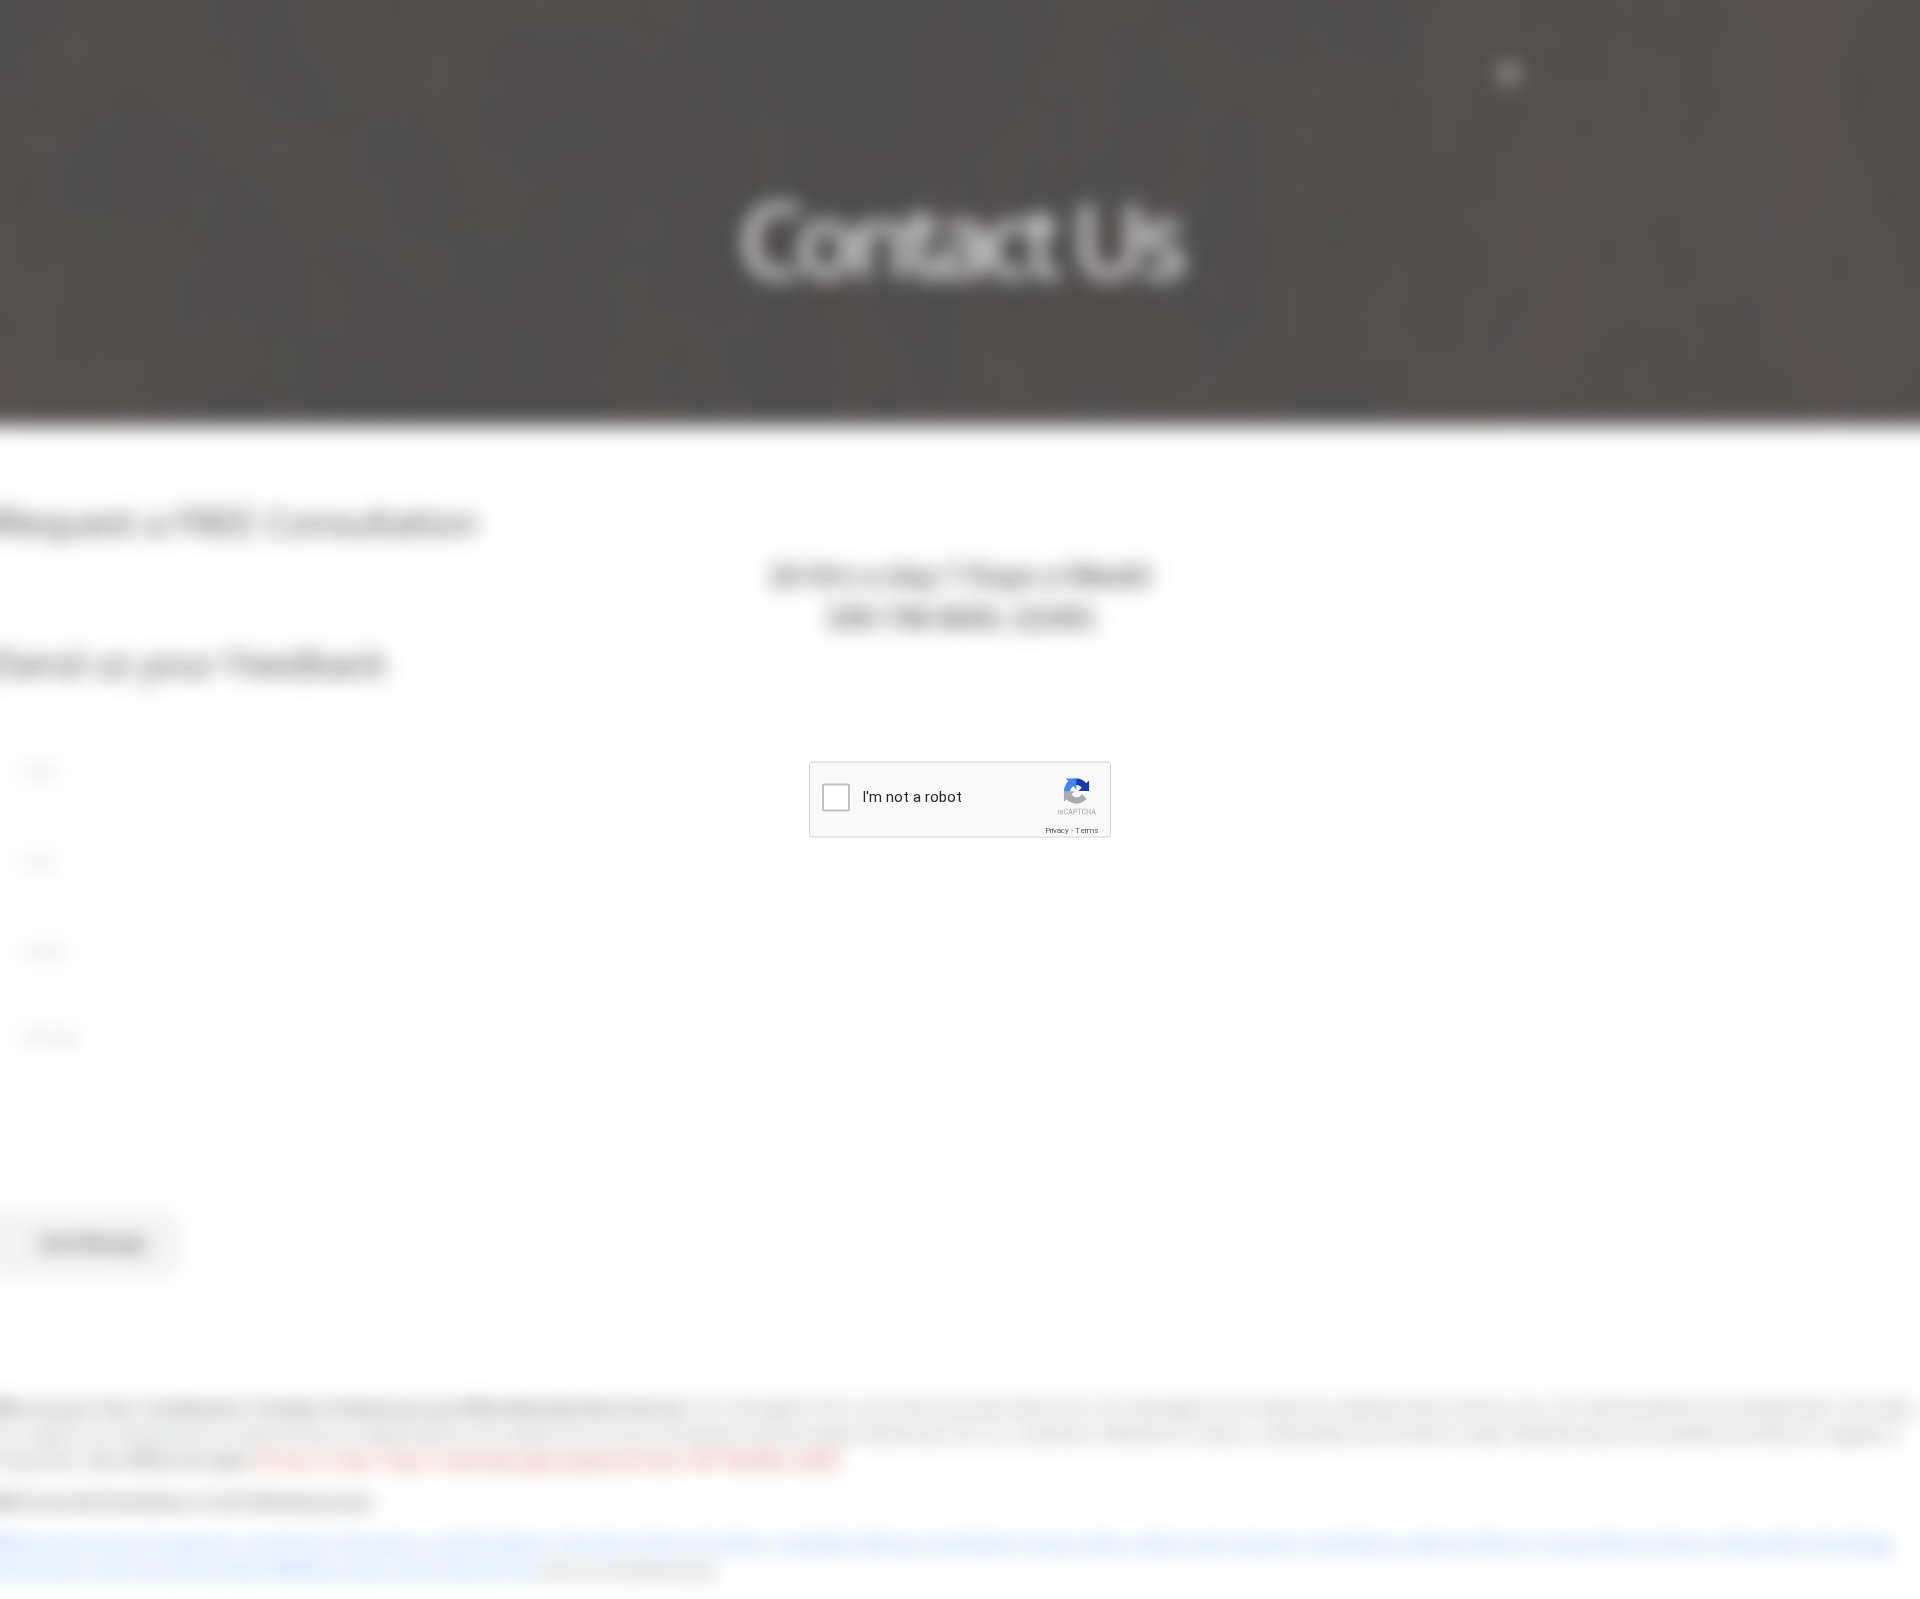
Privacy (1057, 830)
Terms (1087, 830)
